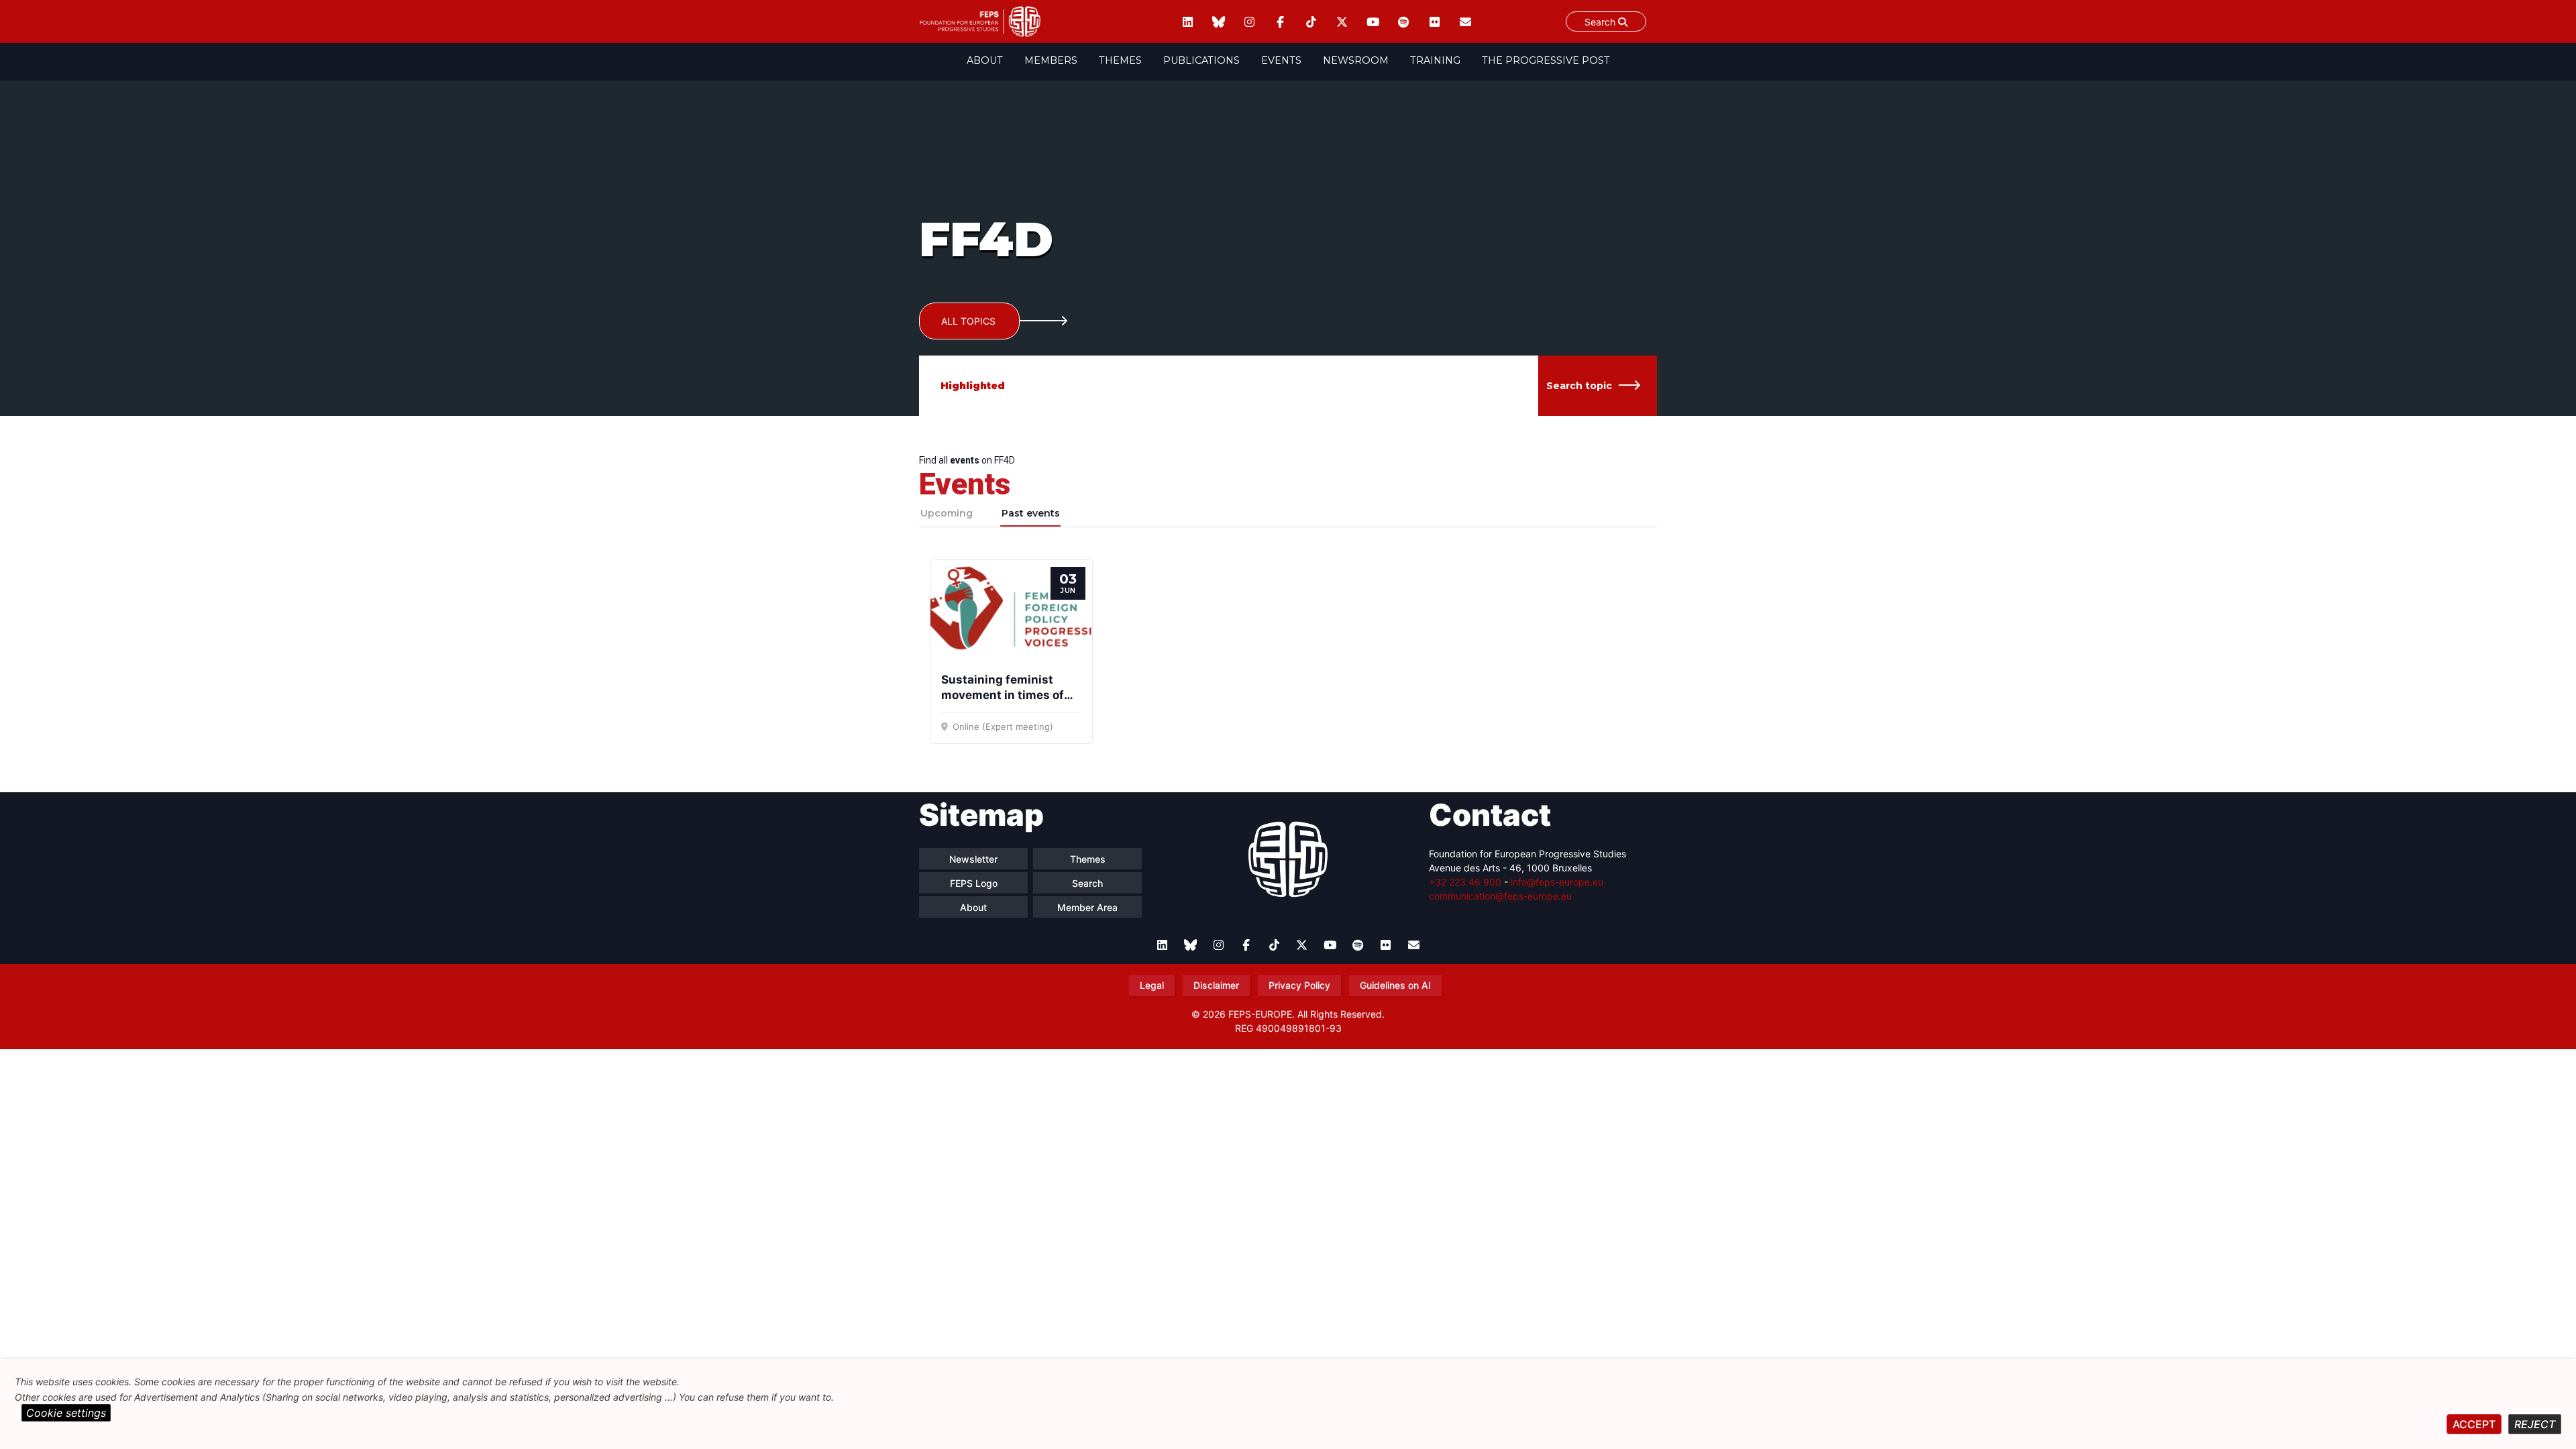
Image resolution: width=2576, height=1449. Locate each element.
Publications (1201, 60)
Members (1051, 60)
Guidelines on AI (1395, 985)
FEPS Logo (974, 883)
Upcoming (947, 513)
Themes (1120, 60)
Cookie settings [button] (66, 1413)
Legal (1152, 985)
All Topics (968, 321)
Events (1281, 60)
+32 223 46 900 (1465, 882)
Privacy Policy (1299, 985)
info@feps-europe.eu (1557, 882)
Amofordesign (1288, 1044)
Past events (1031, 513)
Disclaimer (1216, 985)
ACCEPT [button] (2474, 1424)
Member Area (1087, 907)
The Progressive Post (1546, 60)
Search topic (1579, 386)
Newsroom (1356, 60)
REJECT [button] (2535, 1424)
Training (1435, 60)
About (985, 60)
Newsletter (973, 859)
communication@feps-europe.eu (1500, 896)
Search (1601, 22)
